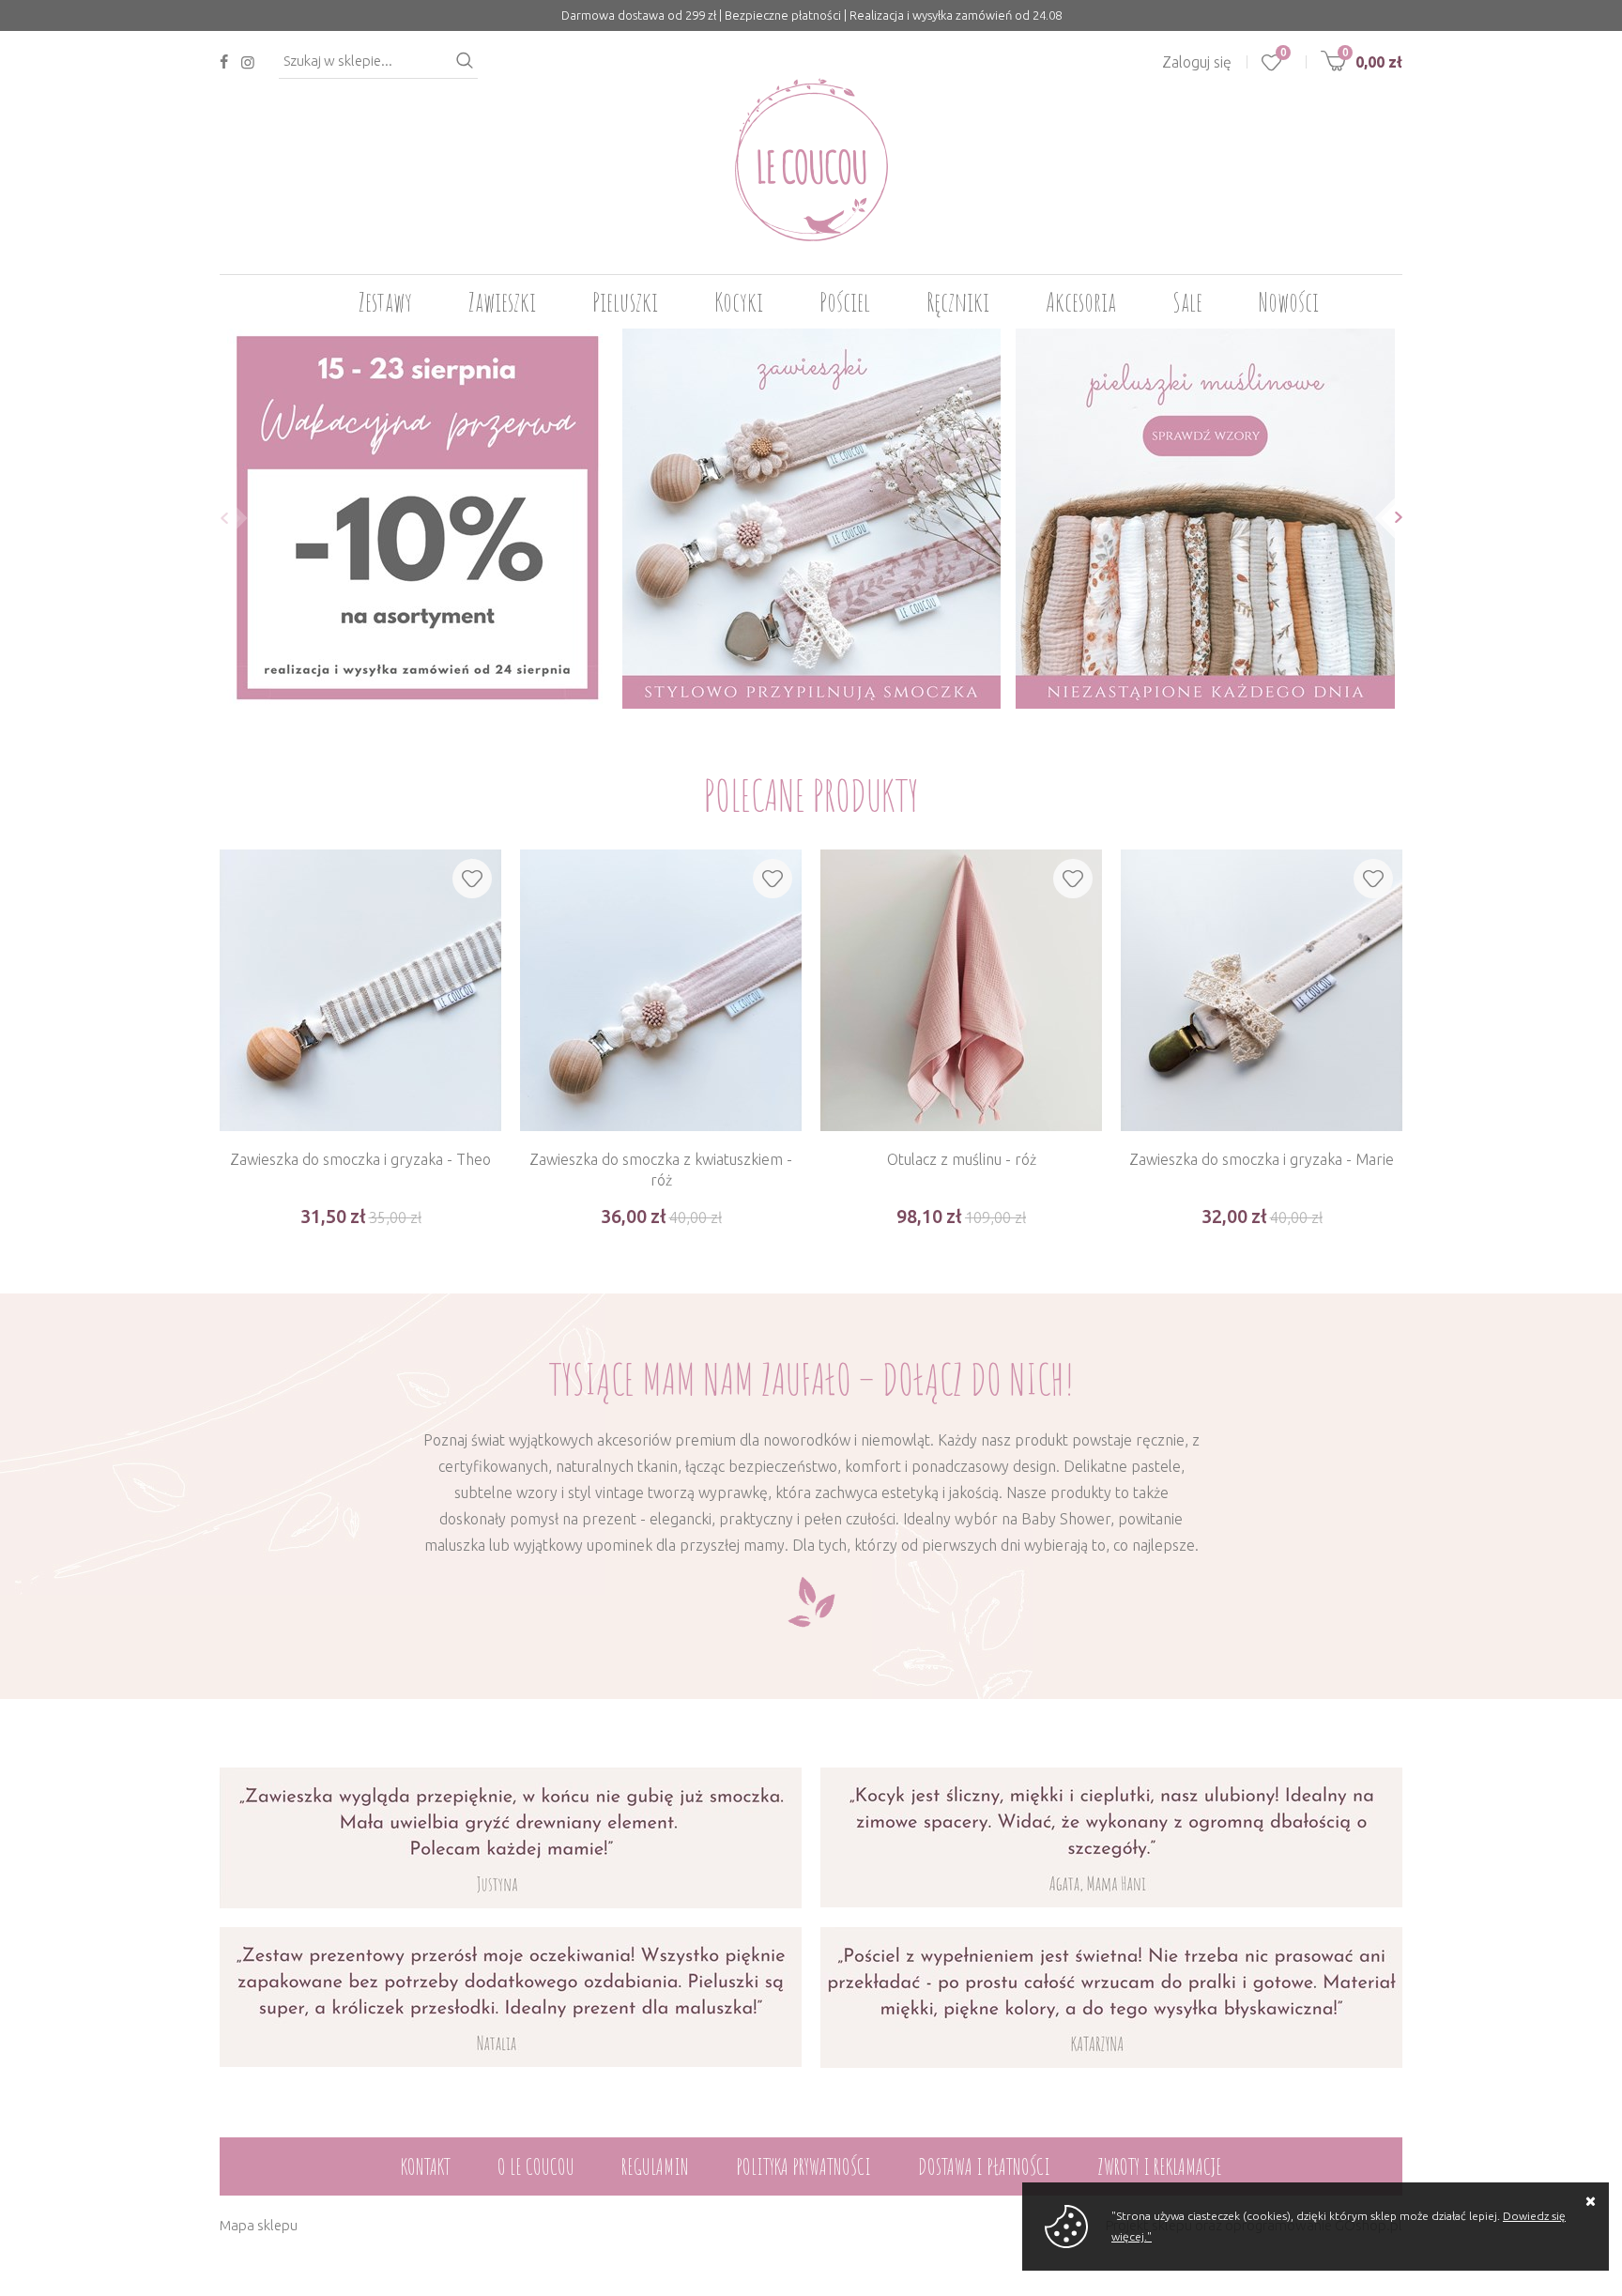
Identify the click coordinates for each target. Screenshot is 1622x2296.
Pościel (845, 302)
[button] (219, 518)
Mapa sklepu (259, 2225)
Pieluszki (625, 302)
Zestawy (385, 302)
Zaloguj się (1197, 62)
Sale (1187, 302)
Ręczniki (958, 302)
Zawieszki (502, 302)
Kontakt (426, 2166)
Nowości (1289, 302)
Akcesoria (1081, 302)
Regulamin (655, 2166)
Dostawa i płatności (984, 2166)
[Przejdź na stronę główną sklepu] (811, 160)
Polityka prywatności (803, 2166)
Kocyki (739, 302)
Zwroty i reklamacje (1160, 2166)
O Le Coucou (536, 2166)
